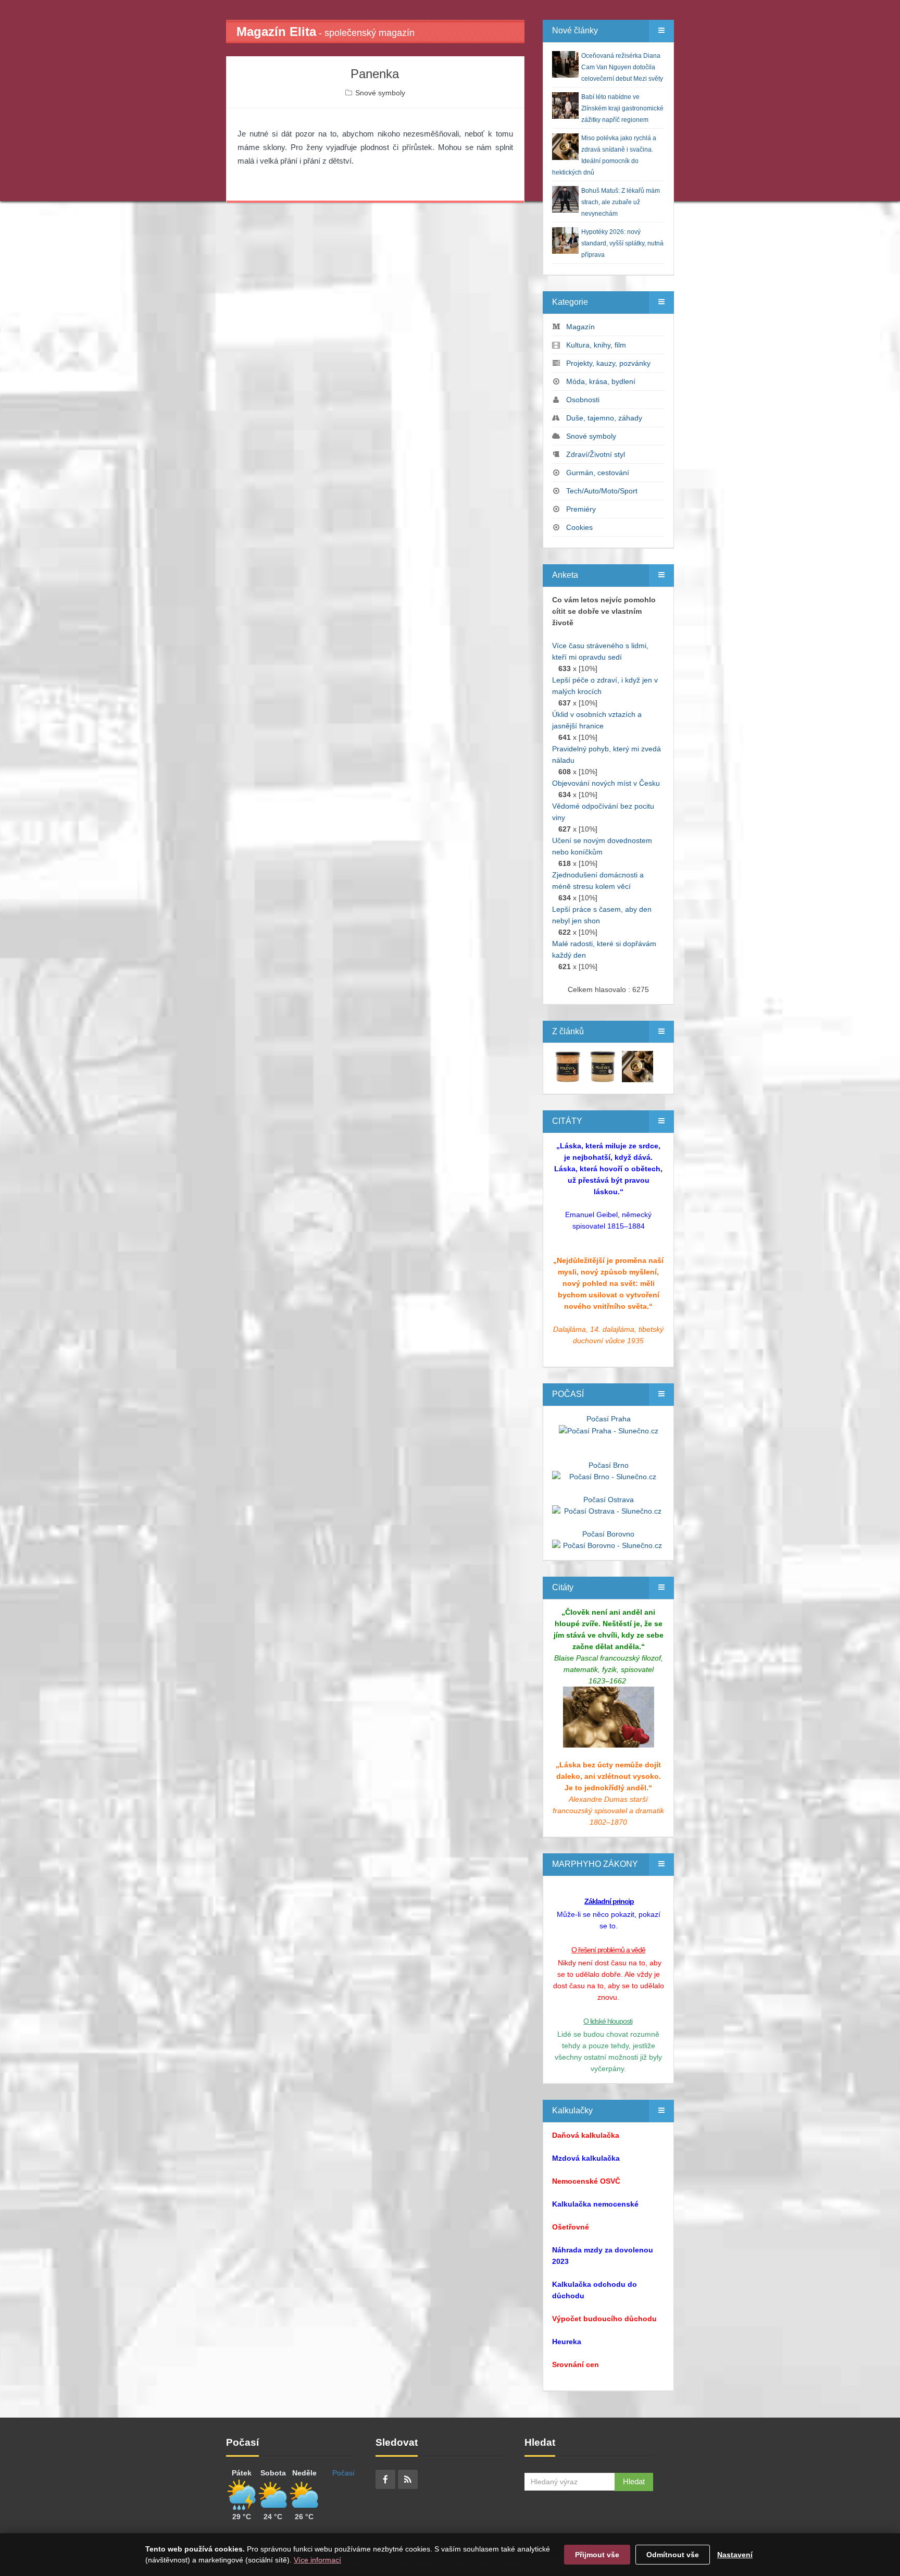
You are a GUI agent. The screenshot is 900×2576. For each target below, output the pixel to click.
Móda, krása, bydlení (601, 381)
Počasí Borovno (608, 1534)
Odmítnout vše (673, 2555)
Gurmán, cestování (598, 473)
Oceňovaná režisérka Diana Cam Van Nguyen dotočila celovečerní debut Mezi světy (622, 67)
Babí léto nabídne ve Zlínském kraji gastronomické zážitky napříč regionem (622, 108)
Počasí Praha (609, 1419)
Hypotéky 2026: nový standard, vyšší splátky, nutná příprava (622, 243)
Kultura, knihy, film (596, 345)
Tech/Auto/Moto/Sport (602, 491)
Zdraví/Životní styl (596, 454)
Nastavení (735, 2555)
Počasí (343, 2473)
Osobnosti (583, 400)
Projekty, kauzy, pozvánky (608, 363)
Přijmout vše (597, 2555)
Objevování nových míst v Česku (606, 783)
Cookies (579, 527)
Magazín (580, 327)
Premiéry (581, 509)
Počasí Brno (609, 1465)
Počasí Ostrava (609, 1500)
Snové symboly (380, 93)
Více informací (317, 2560)
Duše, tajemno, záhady (604, 418)
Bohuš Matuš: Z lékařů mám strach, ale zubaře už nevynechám (621, 202)
